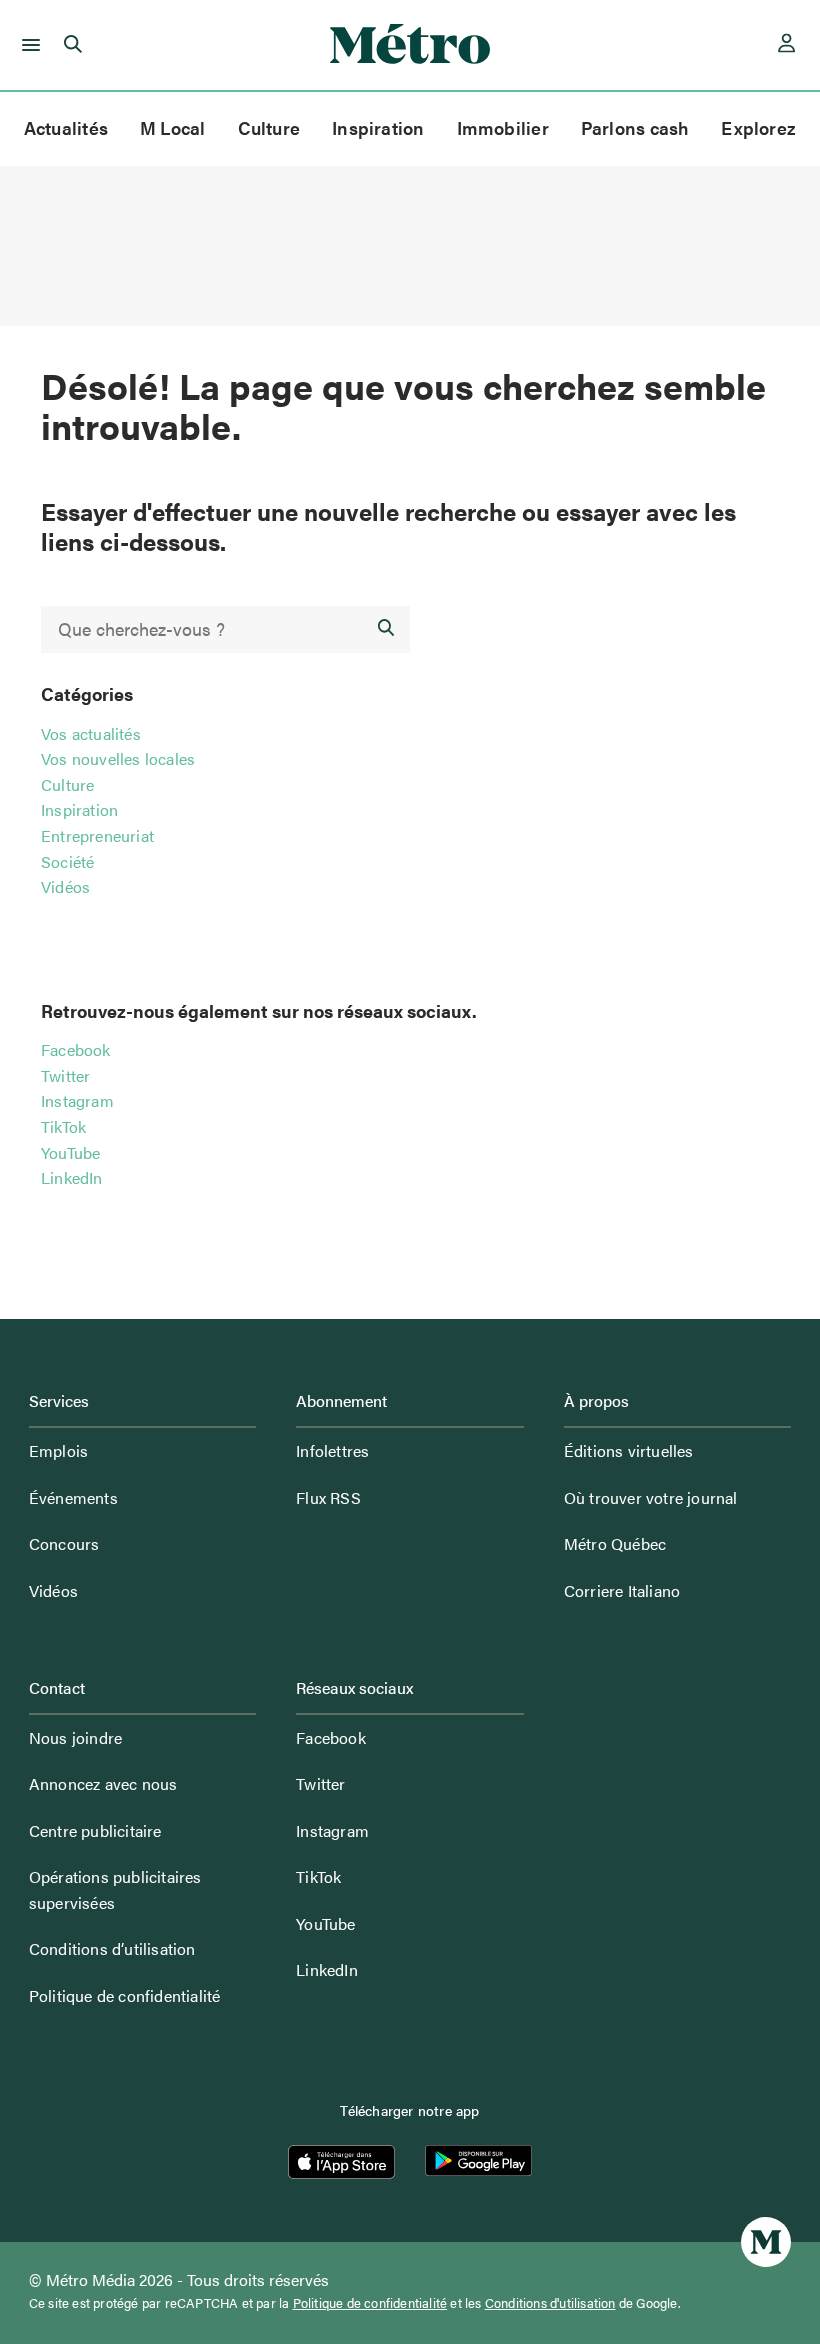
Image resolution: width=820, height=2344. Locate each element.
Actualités (66, 127)
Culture (269, 127)
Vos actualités (91, 733)
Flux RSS (328, 1497)
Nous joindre (75, 1737)
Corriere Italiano (622, 1590)
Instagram (77, 1100)
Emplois (58, 1450)
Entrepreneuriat (97, 835)
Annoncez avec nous (103, 1783)
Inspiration (378, 127)
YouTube (70, 1152)
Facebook (76, 1049)
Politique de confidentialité (125, 1995)
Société (67, 861)
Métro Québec (615, 1543)
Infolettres (332, 1450)
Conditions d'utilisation (550, 2303)
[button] (27, 45)
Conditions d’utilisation (112, 1948)
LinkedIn (72, 1177)
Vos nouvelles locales (118, 758)
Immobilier (503, 127)
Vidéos (65, 886)
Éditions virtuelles (629, 1450)
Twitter (65, 1075)
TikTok (63, 1126)
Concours (64, 1543)
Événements (73, 1497)
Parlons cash (635, 127)
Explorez (758, 127)
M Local (173, 127)
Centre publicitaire (95, 1830)
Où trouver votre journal (651, 1497)
